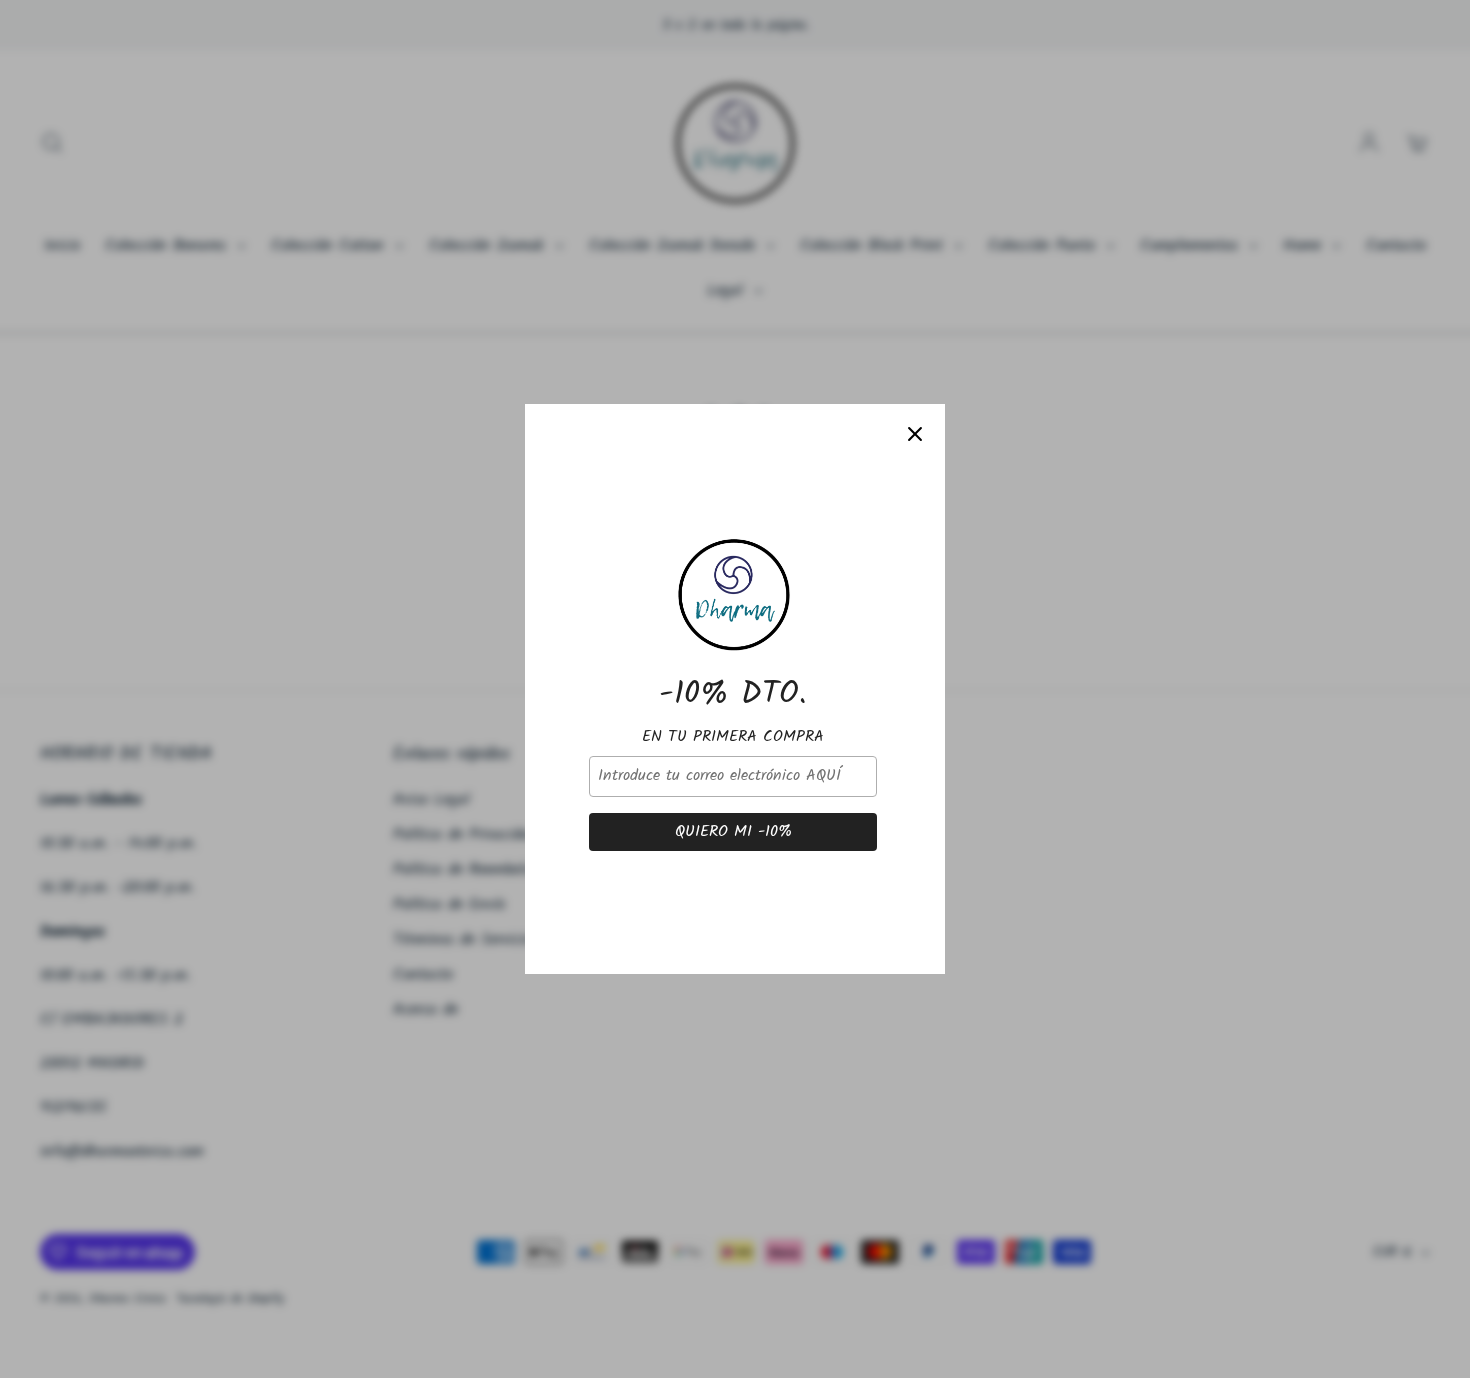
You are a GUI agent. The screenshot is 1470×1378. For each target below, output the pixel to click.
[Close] (915, 434)
